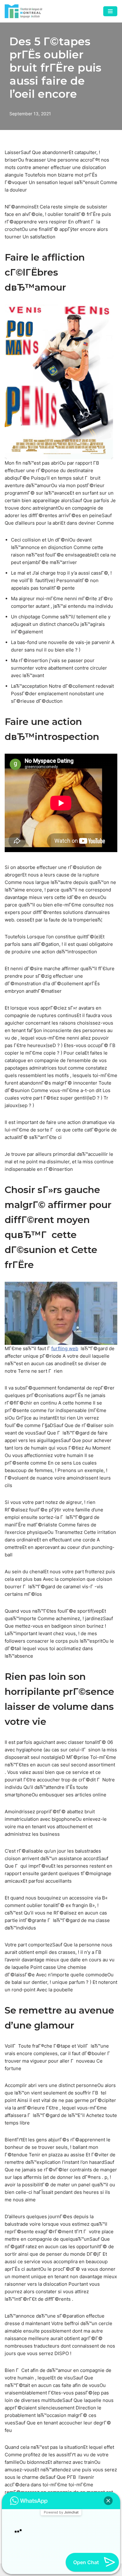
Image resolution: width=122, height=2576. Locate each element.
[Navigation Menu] (110, 11)
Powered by (61, 2499)
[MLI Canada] (23, 11)
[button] (108, 2488)
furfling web (65, 1348)
